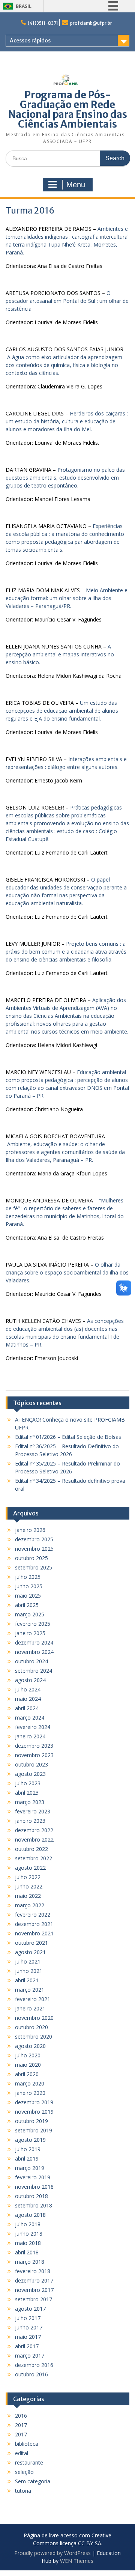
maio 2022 (28, 1896)
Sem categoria (33, 2481)
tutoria (23, 2491)
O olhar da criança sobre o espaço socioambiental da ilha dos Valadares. (67, 1272)
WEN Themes (77, 2561)
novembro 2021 (34, 1933)
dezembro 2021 (34, 1924)
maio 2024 (28, 1699)
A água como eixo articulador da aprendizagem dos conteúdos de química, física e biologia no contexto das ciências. (64, 365)
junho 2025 (29, 1586)
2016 (21, 2416)
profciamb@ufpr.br (91, 23)
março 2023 (30, 1802)
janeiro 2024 (30, 1736)
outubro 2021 (31, 1943)
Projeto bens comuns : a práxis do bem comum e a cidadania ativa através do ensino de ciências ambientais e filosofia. (66, 952)
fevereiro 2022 (33, 1915)
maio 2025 (28, 1596)
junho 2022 (29, 1886)
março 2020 (30, 2083)
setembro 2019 (34, 2130)
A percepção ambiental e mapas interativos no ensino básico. (60, 654)
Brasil (24, 6)
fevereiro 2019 (33, 2177)
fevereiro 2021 (33, 1999)
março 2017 (30, 2356)
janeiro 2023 (30, 1821)
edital (22, 2453)
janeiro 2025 (30, 1633)
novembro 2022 (34, 1839)
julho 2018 (28, 2224)
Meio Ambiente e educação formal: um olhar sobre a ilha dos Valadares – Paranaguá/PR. (67, 598)
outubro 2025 (31, 1558)
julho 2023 (28, 1783)
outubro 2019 (31, 2121)
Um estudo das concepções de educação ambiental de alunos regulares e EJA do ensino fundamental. (62, 711)
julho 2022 (28, 1877)
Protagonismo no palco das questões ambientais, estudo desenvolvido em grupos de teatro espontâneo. (65, 478)
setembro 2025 (34, 1567)
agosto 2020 (30, 2046)
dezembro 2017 (34, 2280)
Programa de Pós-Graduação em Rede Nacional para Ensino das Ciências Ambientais (68, 109)
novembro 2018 (34, 2187)
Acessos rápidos (30, 41)
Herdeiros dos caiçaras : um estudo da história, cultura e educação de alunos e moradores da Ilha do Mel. (67, 421)
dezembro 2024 (34, 1642)
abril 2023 (27, 1793)
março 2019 (30, 2168)
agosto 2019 (30, 2140)
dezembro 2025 (34, 1539)
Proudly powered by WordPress (52, 2553)
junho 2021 (29, 1971)
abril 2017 (27, 2346)
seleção (24, 2472)
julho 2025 (28, 1577)
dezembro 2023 (34, 1746)
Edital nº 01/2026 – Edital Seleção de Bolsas (68, 1437)
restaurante (29, 2462)
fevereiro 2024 (33, 1727)
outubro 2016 (31, 2374)
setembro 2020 (34, 2037)
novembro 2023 (34, 1755)
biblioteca (27, 2444)
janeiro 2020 (30, 2093)
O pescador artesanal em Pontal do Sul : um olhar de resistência (67, 301)
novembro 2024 (34, 1652)
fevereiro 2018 (33, 2271)
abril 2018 (27, 2252)
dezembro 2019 (34, 2102)
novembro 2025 (34, 1549)
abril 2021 (27, 1980)
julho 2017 (28, 2318)
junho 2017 (29, 2327)
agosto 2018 (30, 2215)
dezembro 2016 (34, 2365)
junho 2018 (29, 2234)
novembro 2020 (34, 2018)
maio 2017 (28, 2337)
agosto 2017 (30, 2309)
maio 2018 (28, 2243)
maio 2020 (28, 2065)
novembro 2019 (34, 2112)
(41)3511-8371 (43, 23)
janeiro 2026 (30, 1530)
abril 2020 (27, 2074)
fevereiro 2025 (33, 1624)
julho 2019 (28, 2149)
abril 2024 (27, 1708)
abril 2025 (27, 1605)
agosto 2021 (30, 1952)
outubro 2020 (31, 2027)
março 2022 (30, 1905)
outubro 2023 (31, 1764)
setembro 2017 (34, 2299)
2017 (21, 2425)
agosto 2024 (30, 1680)
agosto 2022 (30, 1868)
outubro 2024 (31, 1661)
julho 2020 (28, 2055)
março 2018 (30, 2262)
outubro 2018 (31, 2196)
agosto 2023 (30, 1774)
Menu (76, 185)
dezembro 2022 (34, 1830)
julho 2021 (28, 1961)
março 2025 (30, 1614)
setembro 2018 (34, 2205)
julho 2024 (28, 1689)
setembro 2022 (34, 1858)
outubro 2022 (31, 1849)
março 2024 (30, 1718)
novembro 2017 (34, 2290)
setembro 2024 (34, 1671)
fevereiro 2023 (33, 1811)
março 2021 (30, 1990)
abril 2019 (27, 2158)
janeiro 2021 (30, 2008)
